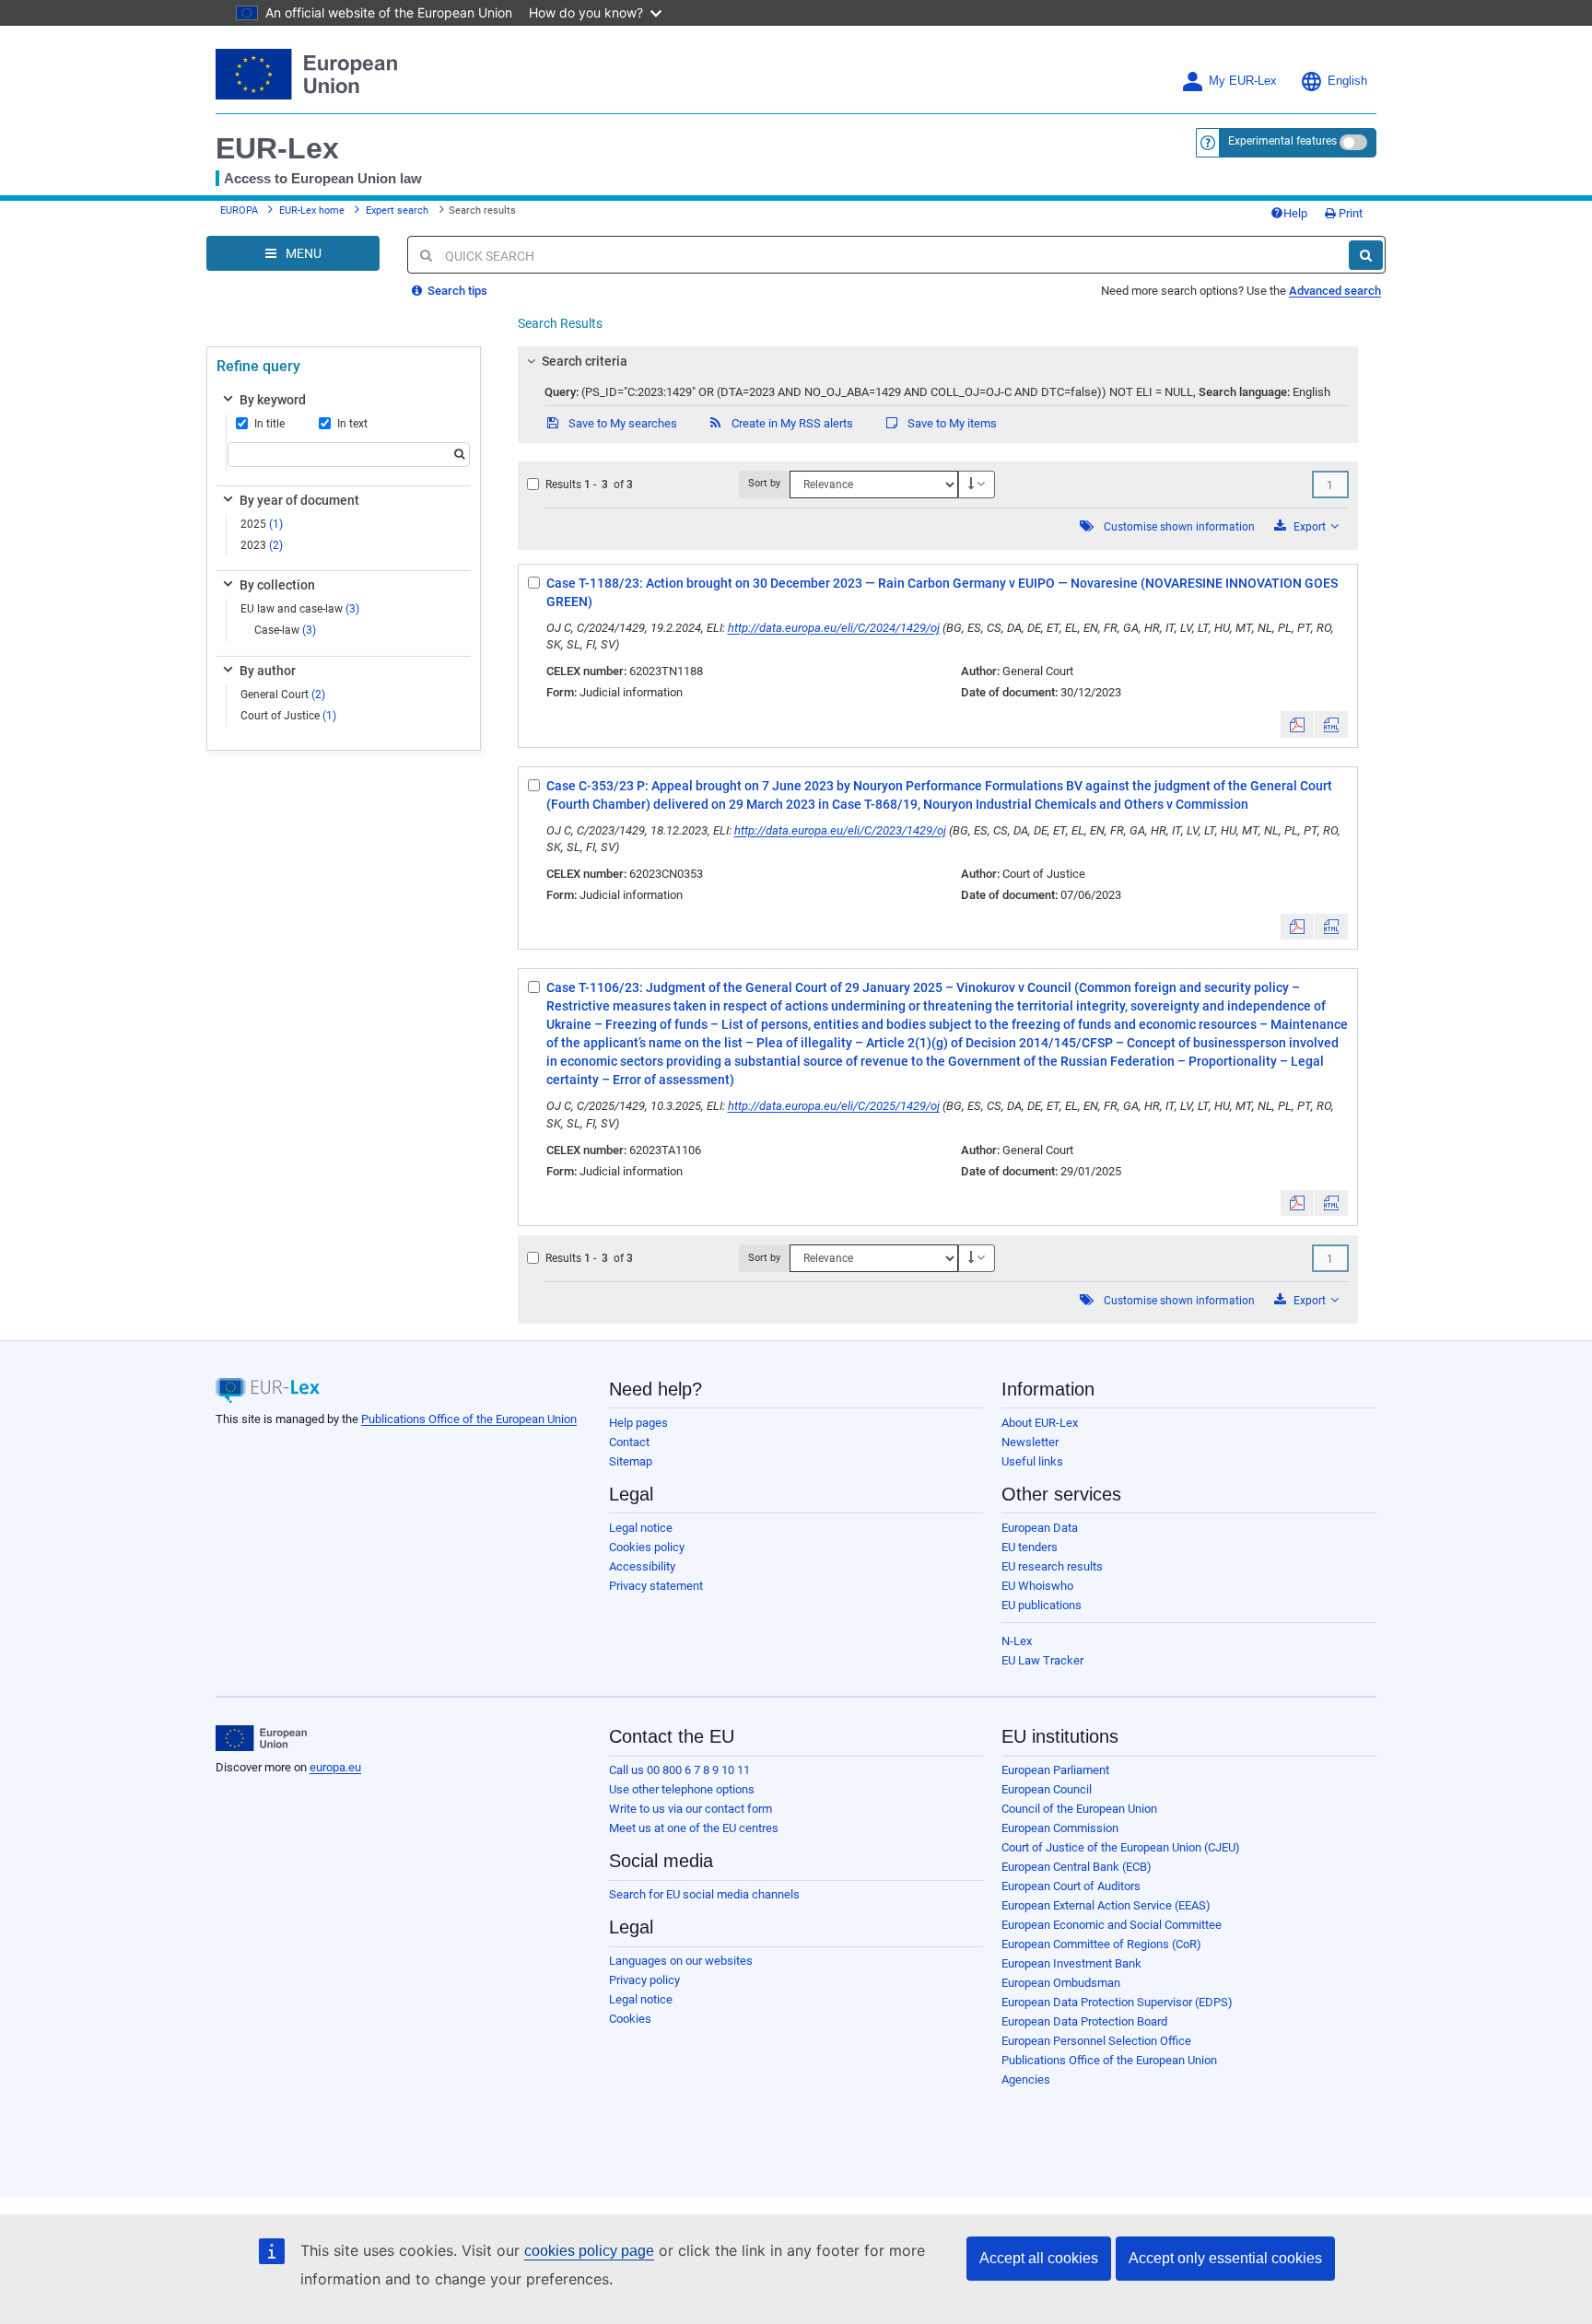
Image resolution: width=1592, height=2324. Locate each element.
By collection (277, 585)
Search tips (456, 291)
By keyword (273, 400)
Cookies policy (647, 1547)
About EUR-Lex (1040, 1423)
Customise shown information (1179, 527)
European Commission (1060, 1828)
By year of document (299, 500)
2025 (262, 524)
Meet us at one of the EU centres (694, 1828)
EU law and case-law (300, 609)
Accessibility (642, 1566)
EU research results (1052, 1566)
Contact (629, 1442)
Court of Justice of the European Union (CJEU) (1121, 1847)
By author (268, 671)
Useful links (1032, 1461)
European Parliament (1055, 1770)
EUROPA (239, 210)
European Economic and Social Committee (1112, 1925)
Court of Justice (288, 716)
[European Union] (261, 1738)
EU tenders (1030, 1547)
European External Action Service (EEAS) (1106, 1905)
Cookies (630, 2019)
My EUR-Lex (1243, 81)
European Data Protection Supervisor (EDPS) (1117, 2002)
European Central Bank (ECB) (1077, 1867)
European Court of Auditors (1071, 1886)
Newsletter (1030, 1442)
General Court (283, 695)
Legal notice (641, 1528)
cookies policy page (589, 2251)
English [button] (1347, 81)
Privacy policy (644, 1980)
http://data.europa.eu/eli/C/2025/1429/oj (834, 1106)
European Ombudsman (1061, 1983)
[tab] (938, 361)
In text (352, 424)
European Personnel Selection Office (1096, 2041)
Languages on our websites (681, 1961)
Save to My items (951, 423)
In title (269, 424)
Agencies (1026, 2079)
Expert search (397, 210)
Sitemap (631, 1461)
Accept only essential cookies (1225, 2258)
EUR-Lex (277, 148)
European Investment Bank (1071, 1963)
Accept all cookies (1039, 2258)
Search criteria (585, 361)
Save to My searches (621, 423)
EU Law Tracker (1042, 1660)
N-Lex (1017, 1641)
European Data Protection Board (1084, 2021)
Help (1295, 213)
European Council (1047, 1789)
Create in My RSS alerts (791, 423)
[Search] (1366, 255)
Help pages (638, 1423)
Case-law (285, 630)
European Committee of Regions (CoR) (1101, 1944)
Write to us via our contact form (691, 1809)
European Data (1040, 1528)
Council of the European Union (1079, 1809)
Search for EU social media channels (704, 1894)
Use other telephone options (682, 1789)
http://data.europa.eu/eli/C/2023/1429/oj (840, 830)
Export (1310, 527)
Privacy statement (656, 1586)
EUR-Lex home (312, 210)
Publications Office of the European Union (469, 1419)
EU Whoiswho (1037, 1586)
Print (1349, 213)
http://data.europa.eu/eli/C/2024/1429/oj (834, 628)
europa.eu (335, 1767)
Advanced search (1335, 291)
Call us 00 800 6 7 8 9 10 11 (679, 1770)
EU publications (1042, 1605)
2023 (262, 545)
